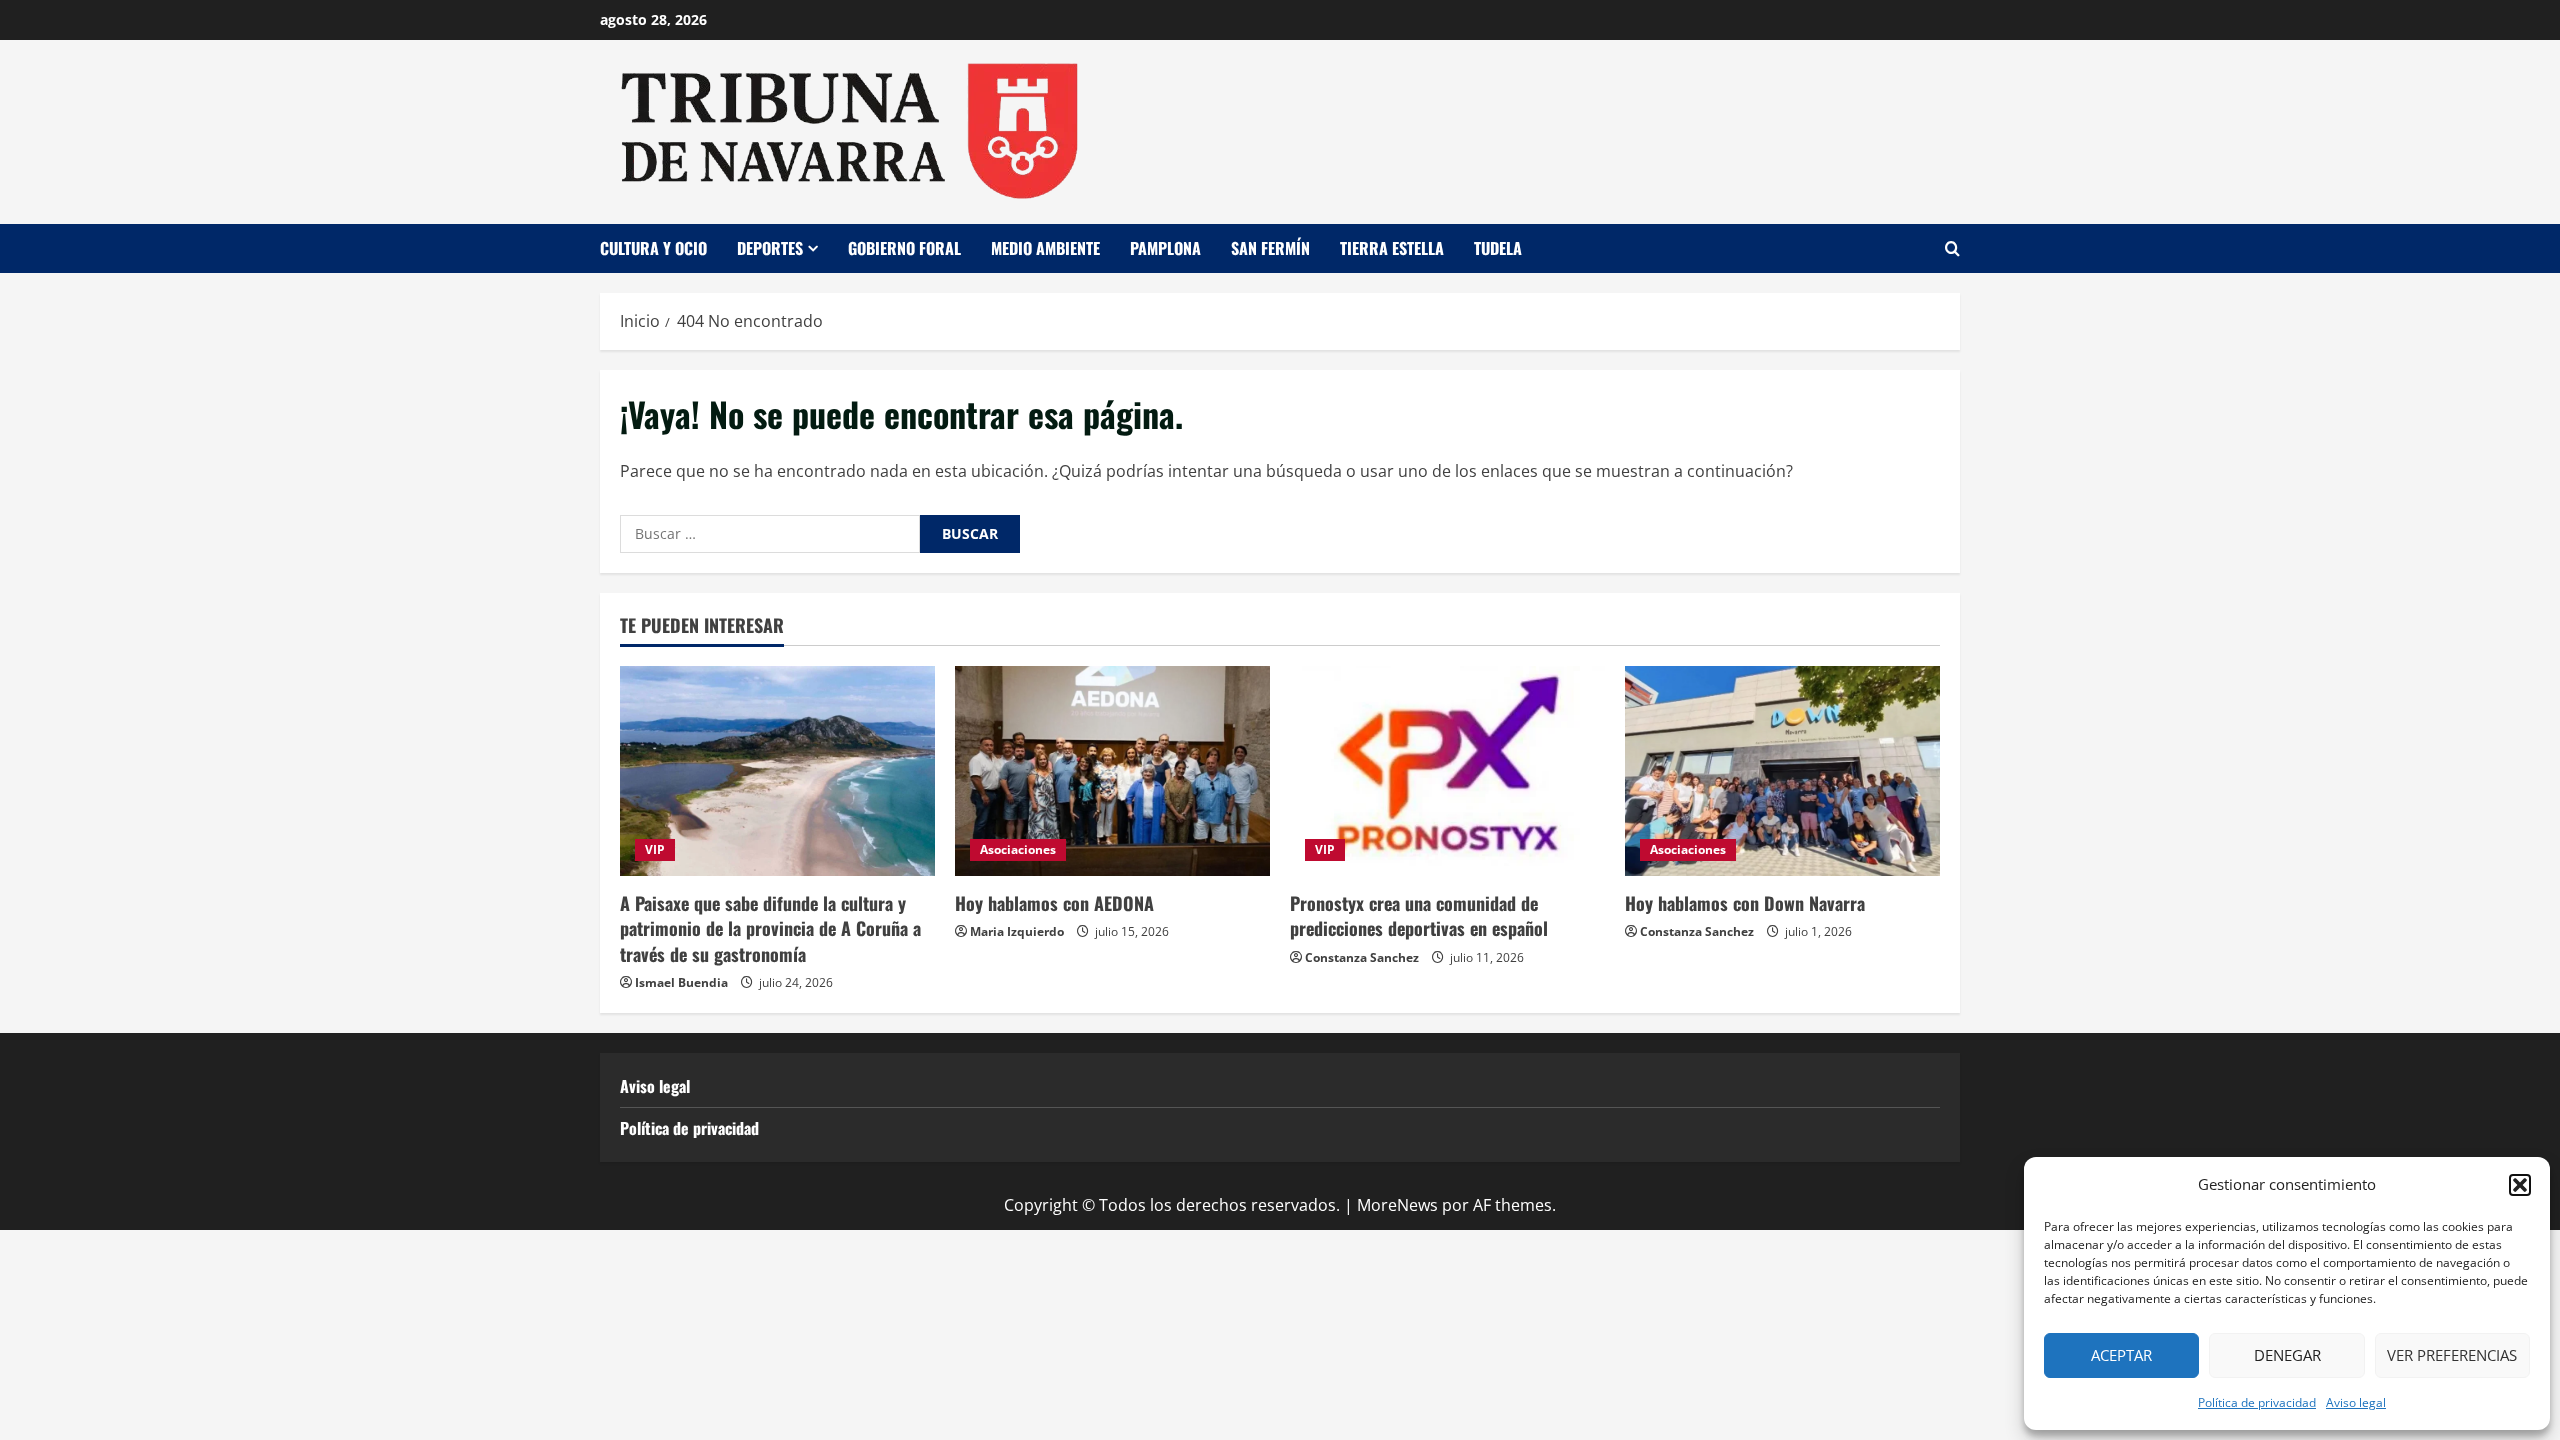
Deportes (770, 248)
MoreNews (1397, 1205)
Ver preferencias (2452, 1355)
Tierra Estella (1392, 248)
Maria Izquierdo (1017, 931)
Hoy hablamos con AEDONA (1054, 903)
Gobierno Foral (904, 248)
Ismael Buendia (681, 982)
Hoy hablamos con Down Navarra (1745, 903)
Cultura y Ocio (653, 248)
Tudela (1498, 248)
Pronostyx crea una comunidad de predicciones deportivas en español (1419, 915)
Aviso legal (2356, 1402)
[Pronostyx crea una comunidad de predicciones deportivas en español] (1447, 771)
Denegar (2287, 1355)
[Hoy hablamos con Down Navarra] (1782, 771)
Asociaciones (1018, 849)
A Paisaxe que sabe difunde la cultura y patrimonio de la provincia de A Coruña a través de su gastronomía (770, 928)
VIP (655, 849)
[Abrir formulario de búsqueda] (1952, 248)
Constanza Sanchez (1362, 957)
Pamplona (1165, 248)
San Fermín (1270, 248)
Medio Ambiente (1045, 248)
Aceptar (2121, 1355)
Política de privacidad (2257, 1402)
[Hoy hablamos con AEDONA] (1112, 771)
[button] (2520, 1185)
